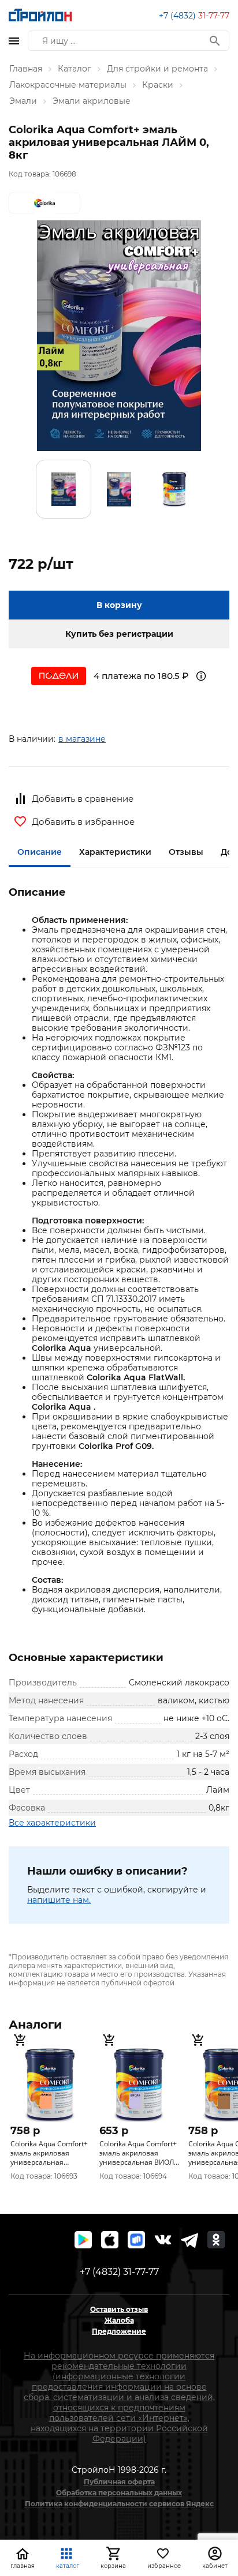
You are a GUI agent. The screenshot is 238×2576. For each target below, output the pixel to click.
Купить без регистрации (119, 634)
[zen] (189, 2240)
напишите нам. (59, 1900)
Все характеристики (52, 1823)
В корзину (119, 605)
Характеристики (115, 852)
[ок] (216, 2240)
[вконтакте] (163, 2240)
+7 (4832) (194, 16)
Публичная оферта (119, 2482)
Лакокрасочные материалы (68, 85)
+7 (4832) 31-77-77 (119, 2272)
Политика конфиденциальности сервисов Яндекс (119, 2504)
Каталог (75, 69)
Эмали (23, 101)
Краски (158, 85)
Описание (40, 852)
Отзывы (186, 852)
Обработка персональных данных (119, 2493)
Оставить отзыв (119, 2309)
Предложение (119, 2331)
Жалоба (119, 2320)
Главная (26, 69)
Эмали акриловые (92, 101)
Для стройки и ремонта (157, 69)
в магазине (82, 739)
